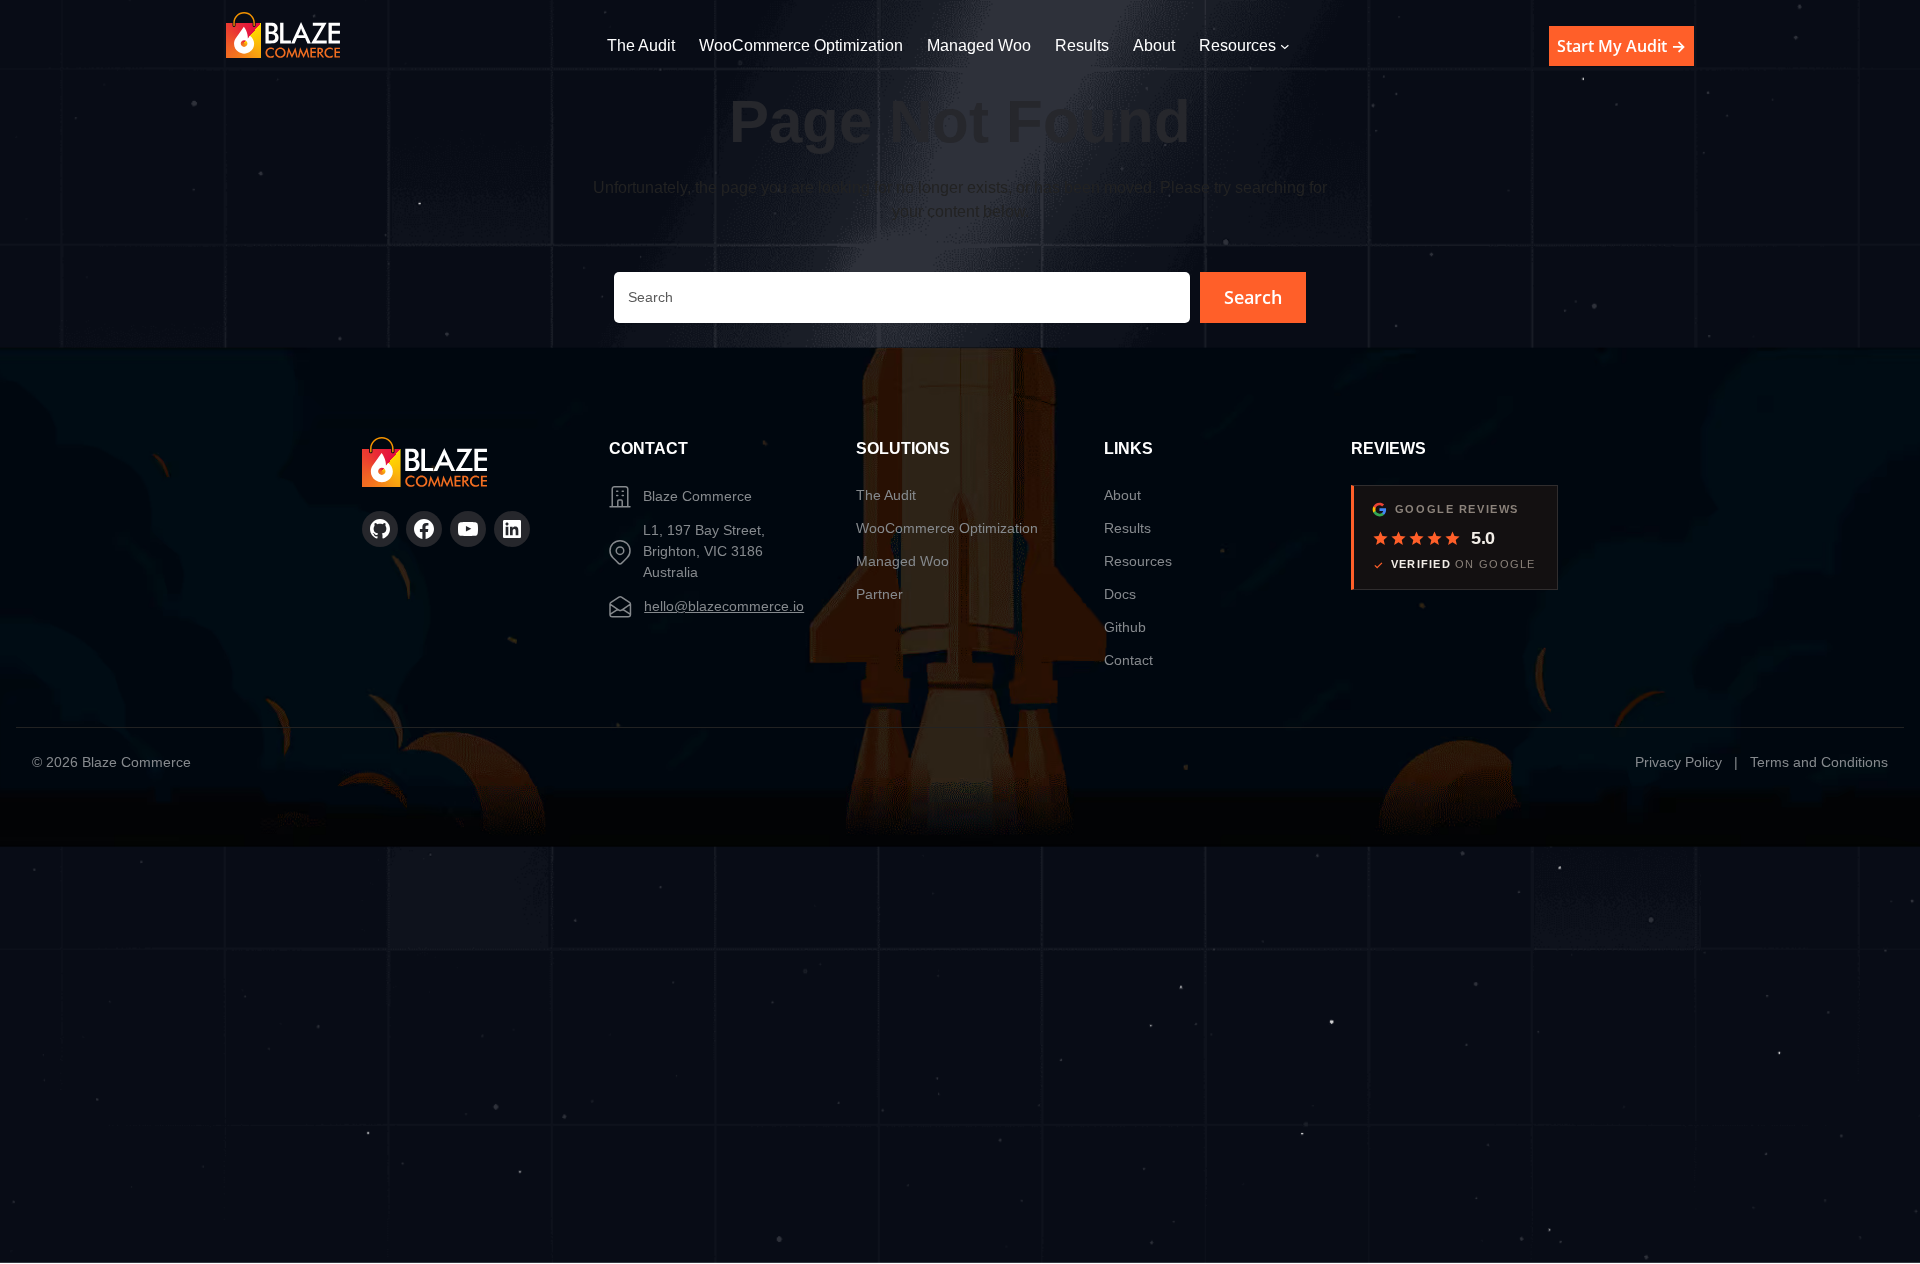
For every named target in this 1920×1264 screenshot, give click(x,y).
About (1122, 495)
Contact (1128, 660)
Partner (879, 594)
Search (1253, 297)
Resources (1138, 561)
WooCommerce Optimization (947, 528)
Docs (1120, 594)
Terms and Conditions (1819, 762)
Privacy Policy (1678, 762)
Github (1125, 627)
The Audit (886, 495)
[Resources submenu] (1285, 46)
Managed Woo (902, 561)
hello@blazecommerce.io (724, 606)
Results (1127, 528)
